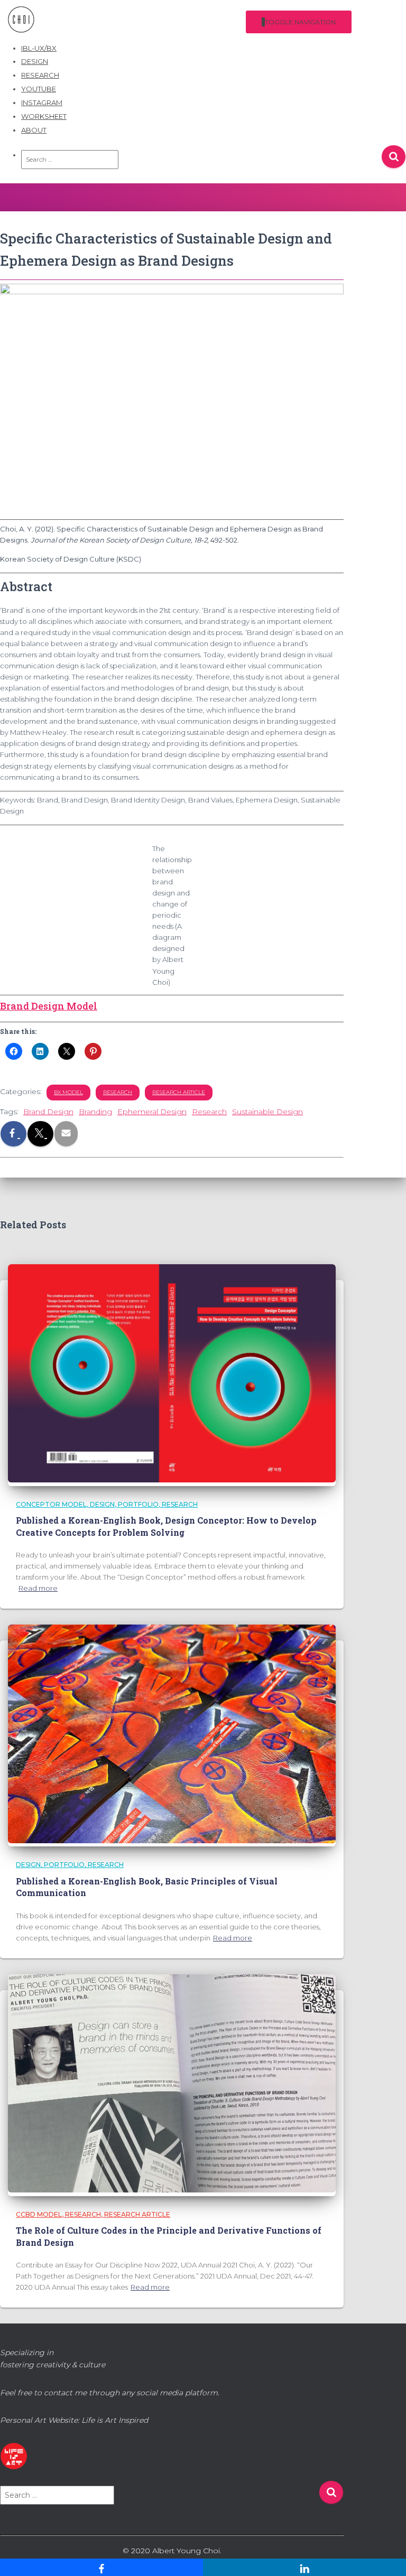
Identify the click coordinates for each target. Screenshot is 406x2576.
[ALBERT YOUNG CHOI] (25, 22)
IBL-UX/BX (39, 48)
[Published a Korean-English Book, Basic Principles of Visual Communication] (172, 1841)
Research (209, 1112)
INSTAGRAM (42, 102)
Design (102, 1504)
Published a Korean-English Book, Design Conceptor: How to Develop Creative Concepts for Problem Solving (166, 1526)
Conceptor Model (51, 1504)
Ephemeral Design (152, 1112)
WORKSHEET (44, 116)
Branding (95, 1112)
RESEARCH (40, 75)
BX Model (68, 1092)
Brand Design (48, 1112)
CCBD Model (39, 2214)
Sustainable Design (267, 1112)
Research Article (179, 1092)
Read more (38, 1588)
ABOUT (34, 130)
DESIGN (35, 61)
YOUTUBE (39, 89)
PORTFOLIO (138, 1504)
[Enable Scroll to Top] (384, 2556)
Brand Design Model (49, 1006)
